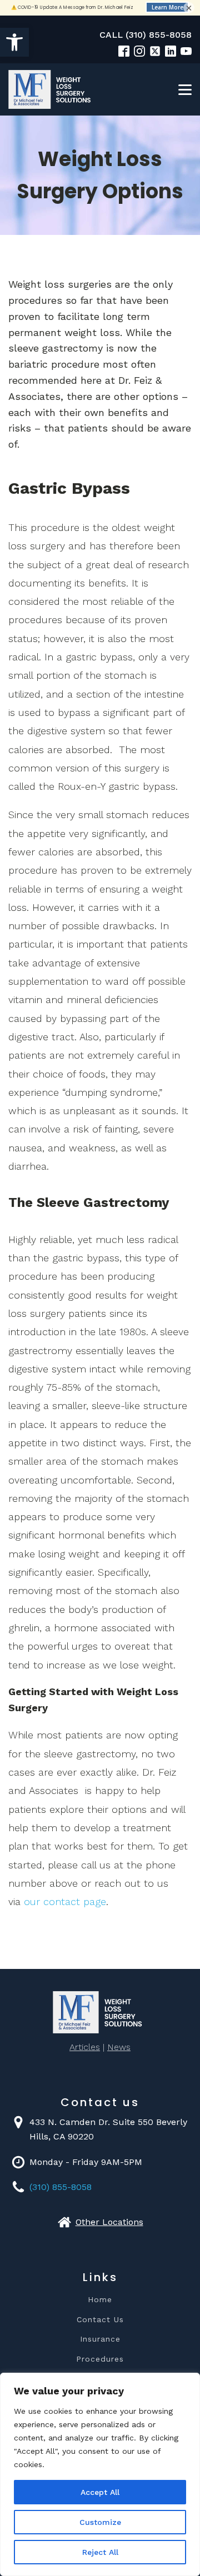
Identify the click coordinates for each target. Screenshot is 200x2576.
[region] (100, 2474)
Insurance (100, 2339)
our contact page (65, 1901)
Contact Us (100, 2320)
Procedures (100, 2359)
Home (100, 2300)
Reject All (100, 2552)
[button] (14, 42)
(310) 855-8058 (61, 2187)
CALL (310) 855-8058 (146, 35)
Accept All (100, 2492)
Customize (100, 2522)
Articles (85, 2047)
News (119, 2047)
